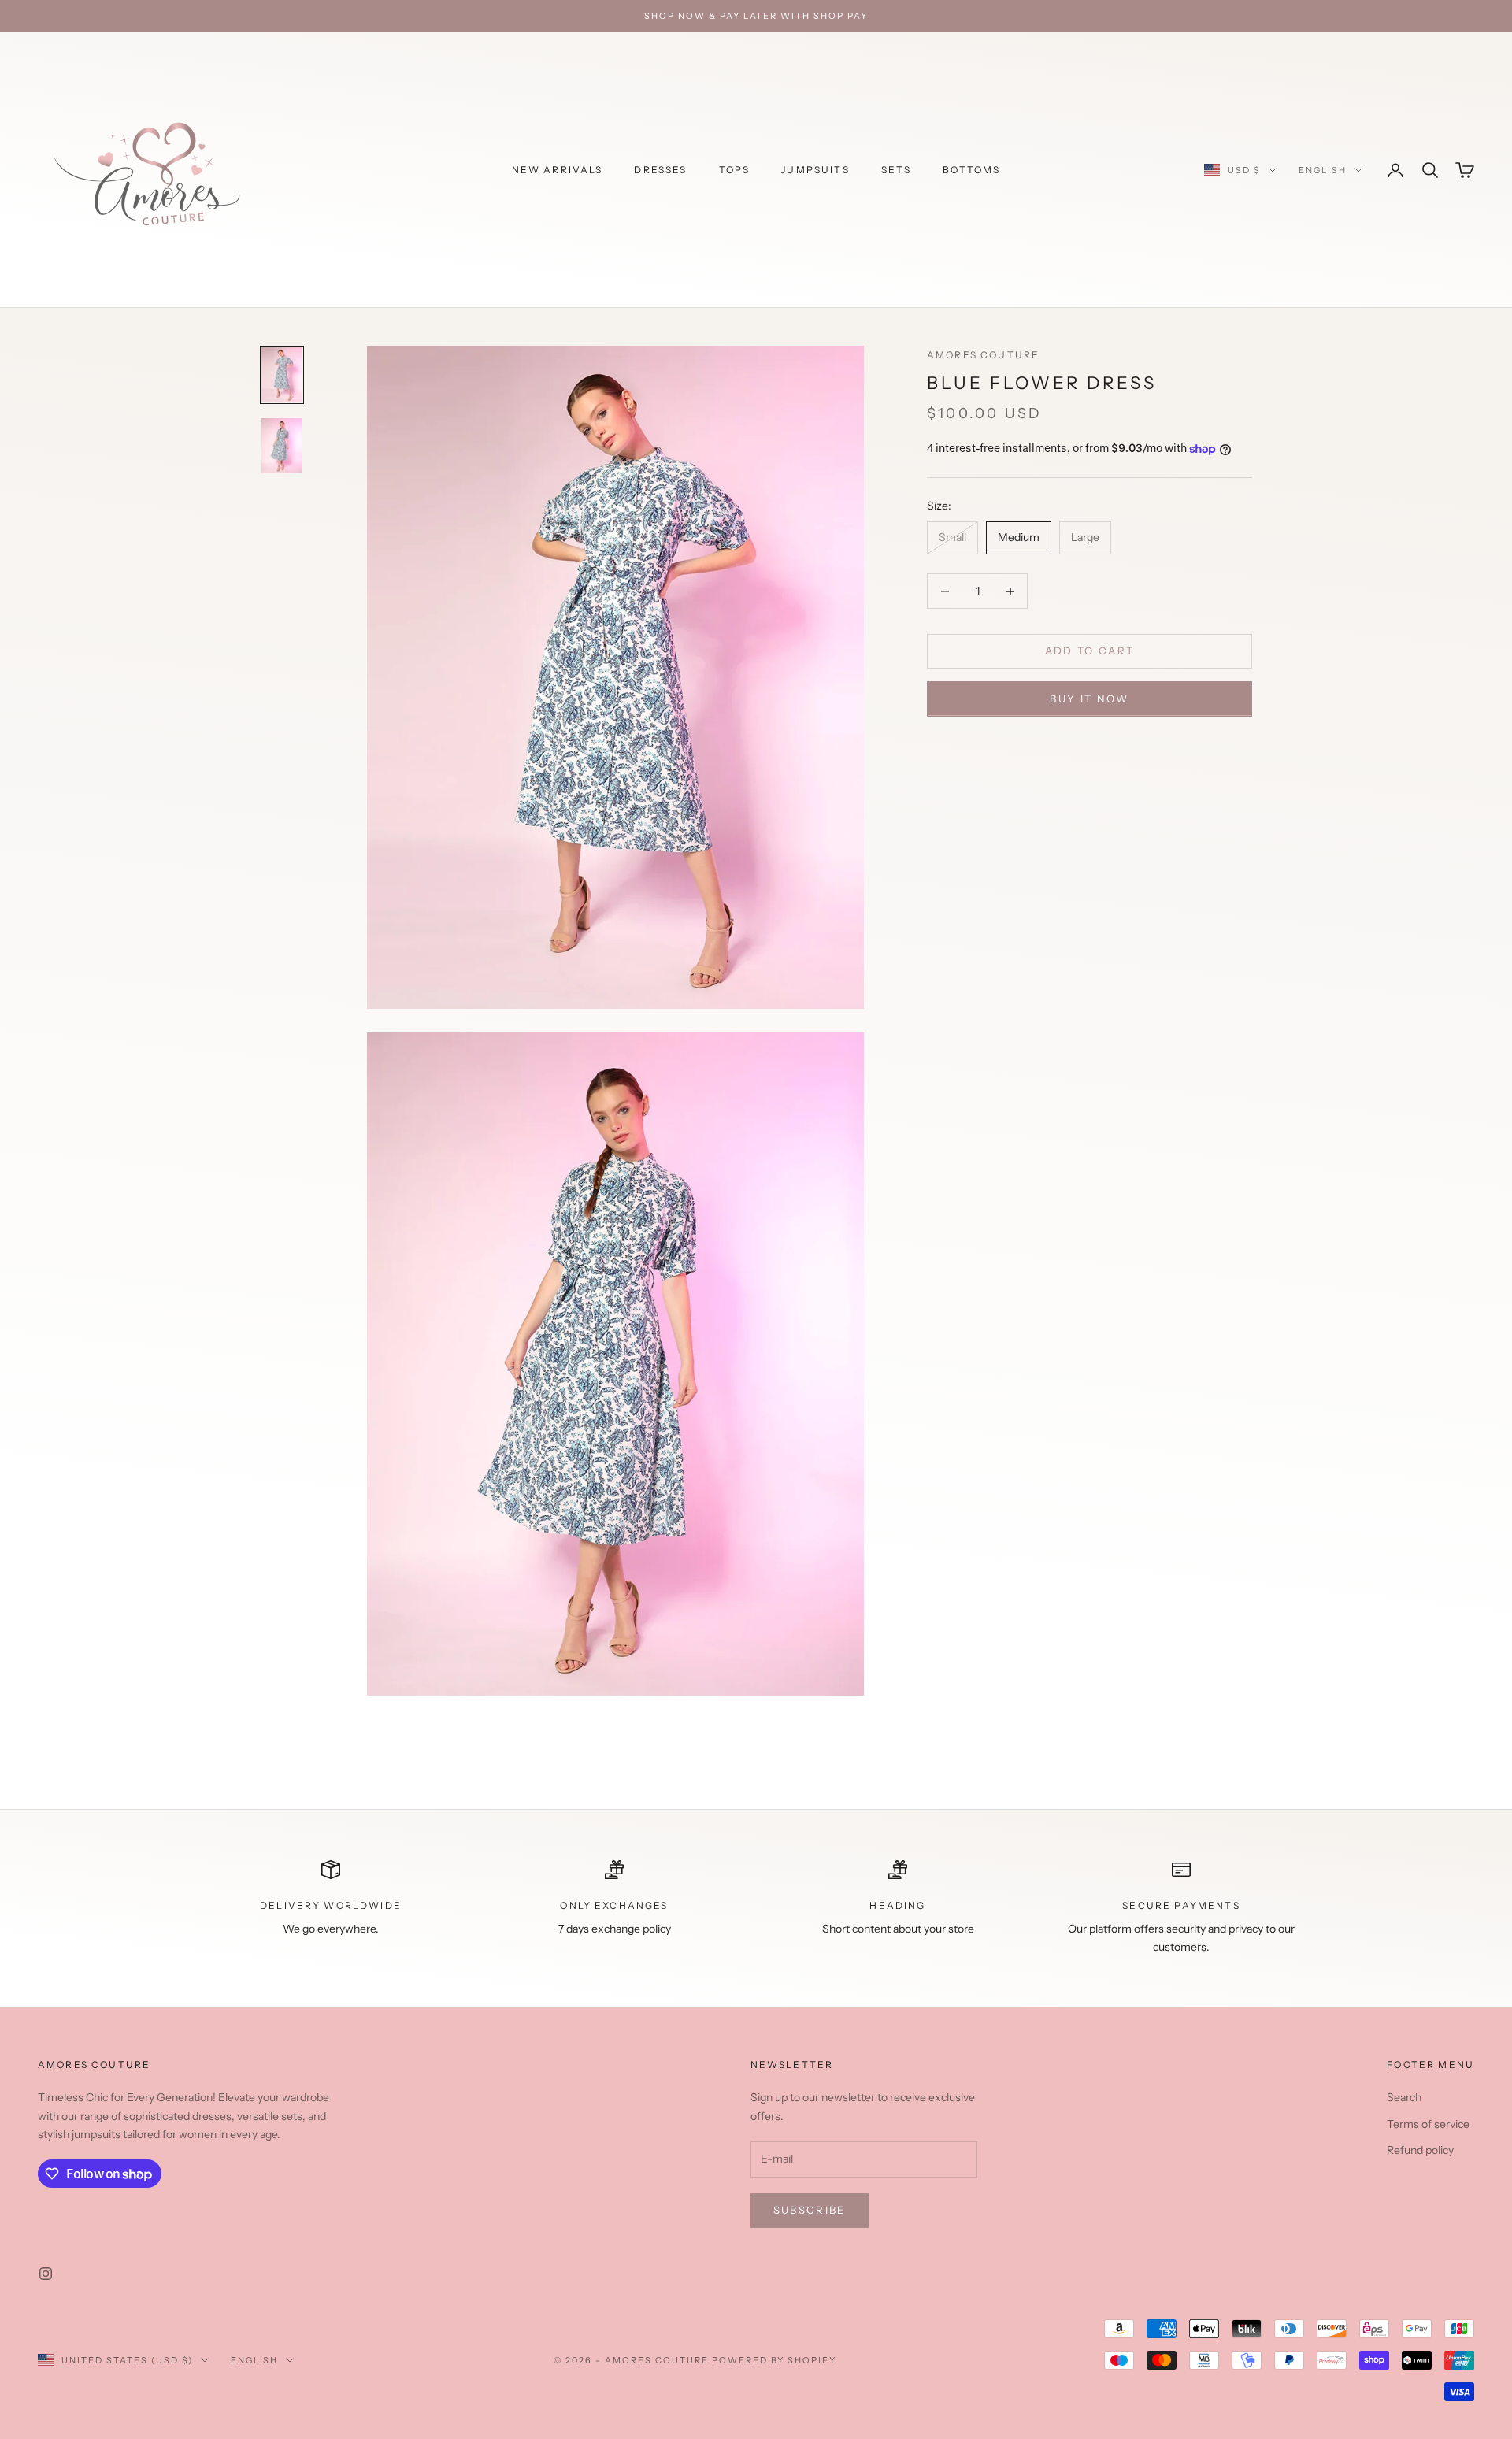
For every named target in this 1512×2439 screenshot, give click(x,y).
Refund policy (1420, 2150)
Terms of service (1428, 2124)
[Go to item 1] (282, 375)
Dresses (660, 170)
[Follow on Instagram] (46, 2274)
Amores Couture (983, 355)
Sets (897, 170)
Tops (735, 170)
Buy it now (1089, 699)
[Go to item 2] (282, 446)
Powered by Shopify (775, 2360)
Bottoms (971, 170)
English (1323, 170)
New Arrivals (558, 170)
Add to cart (1090, 651)
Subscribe (810, 2210)
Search (1404, 2097)
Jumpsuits (815, 170)
